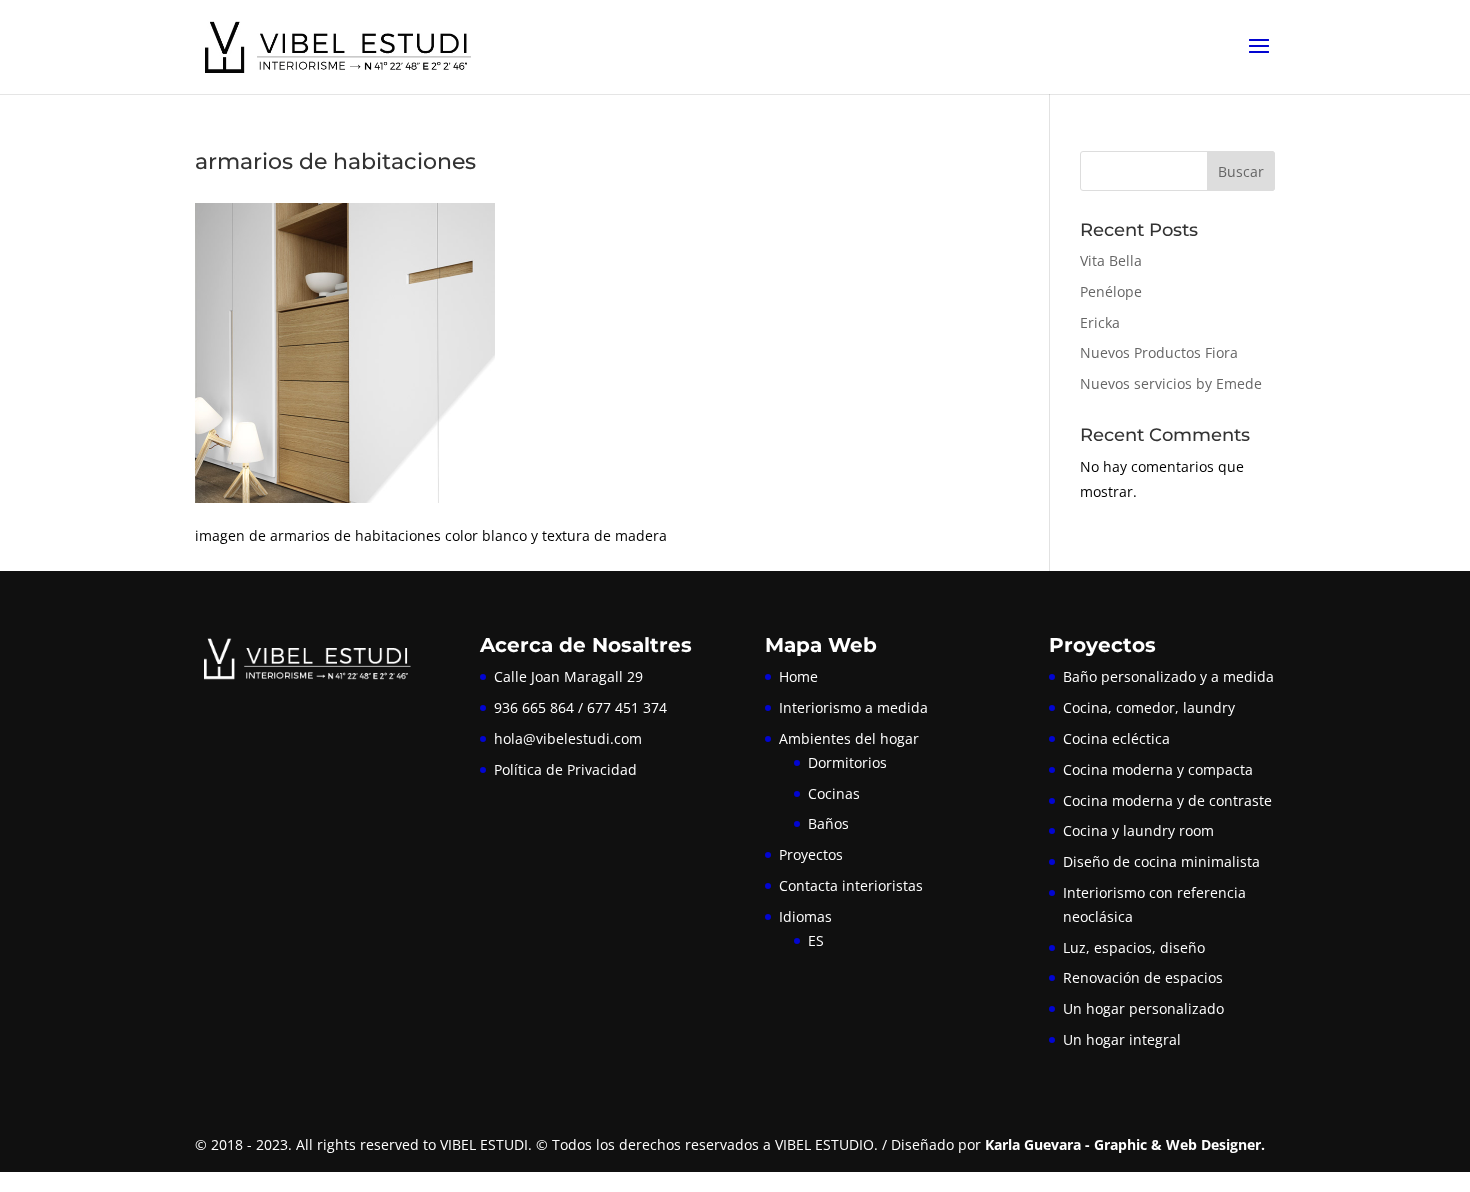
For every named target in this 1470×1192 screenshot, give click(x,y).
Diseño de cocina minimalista (1161, 861)
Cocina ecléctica (1116, 738)
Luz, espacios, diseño (1134, 947)
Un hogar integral (1122, 1039)
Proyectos (811, 854)
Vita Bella (1111, 260)
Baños (828, 823)
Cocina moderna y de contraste (1167, 800)
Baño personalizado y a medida (1168, 676)
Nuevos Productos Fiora (1159, 352)
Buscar (1241, 171)
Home (798, 676)
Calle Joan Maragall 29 (568, 676)
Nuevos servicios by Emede (1171, 383)
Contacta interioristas (851, 885)
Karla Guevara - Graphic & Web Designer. (1125, 1144)
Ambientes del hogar (849, 738)
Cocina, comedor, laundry (1149, 707)
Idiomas (805, 916)
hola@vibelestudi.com (568, 738)
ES (816, 940)
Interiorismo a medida (853, 707)
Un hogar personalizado (1143, 1008)
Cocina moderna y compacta (1158, 769)
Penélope (1111, 291)
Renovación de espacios (1143, 977)
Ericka (1100, 322)
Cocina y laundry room (1138, 830)
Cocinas (834, 793)
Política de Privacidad (565, 769)
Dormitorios (847, 762)
